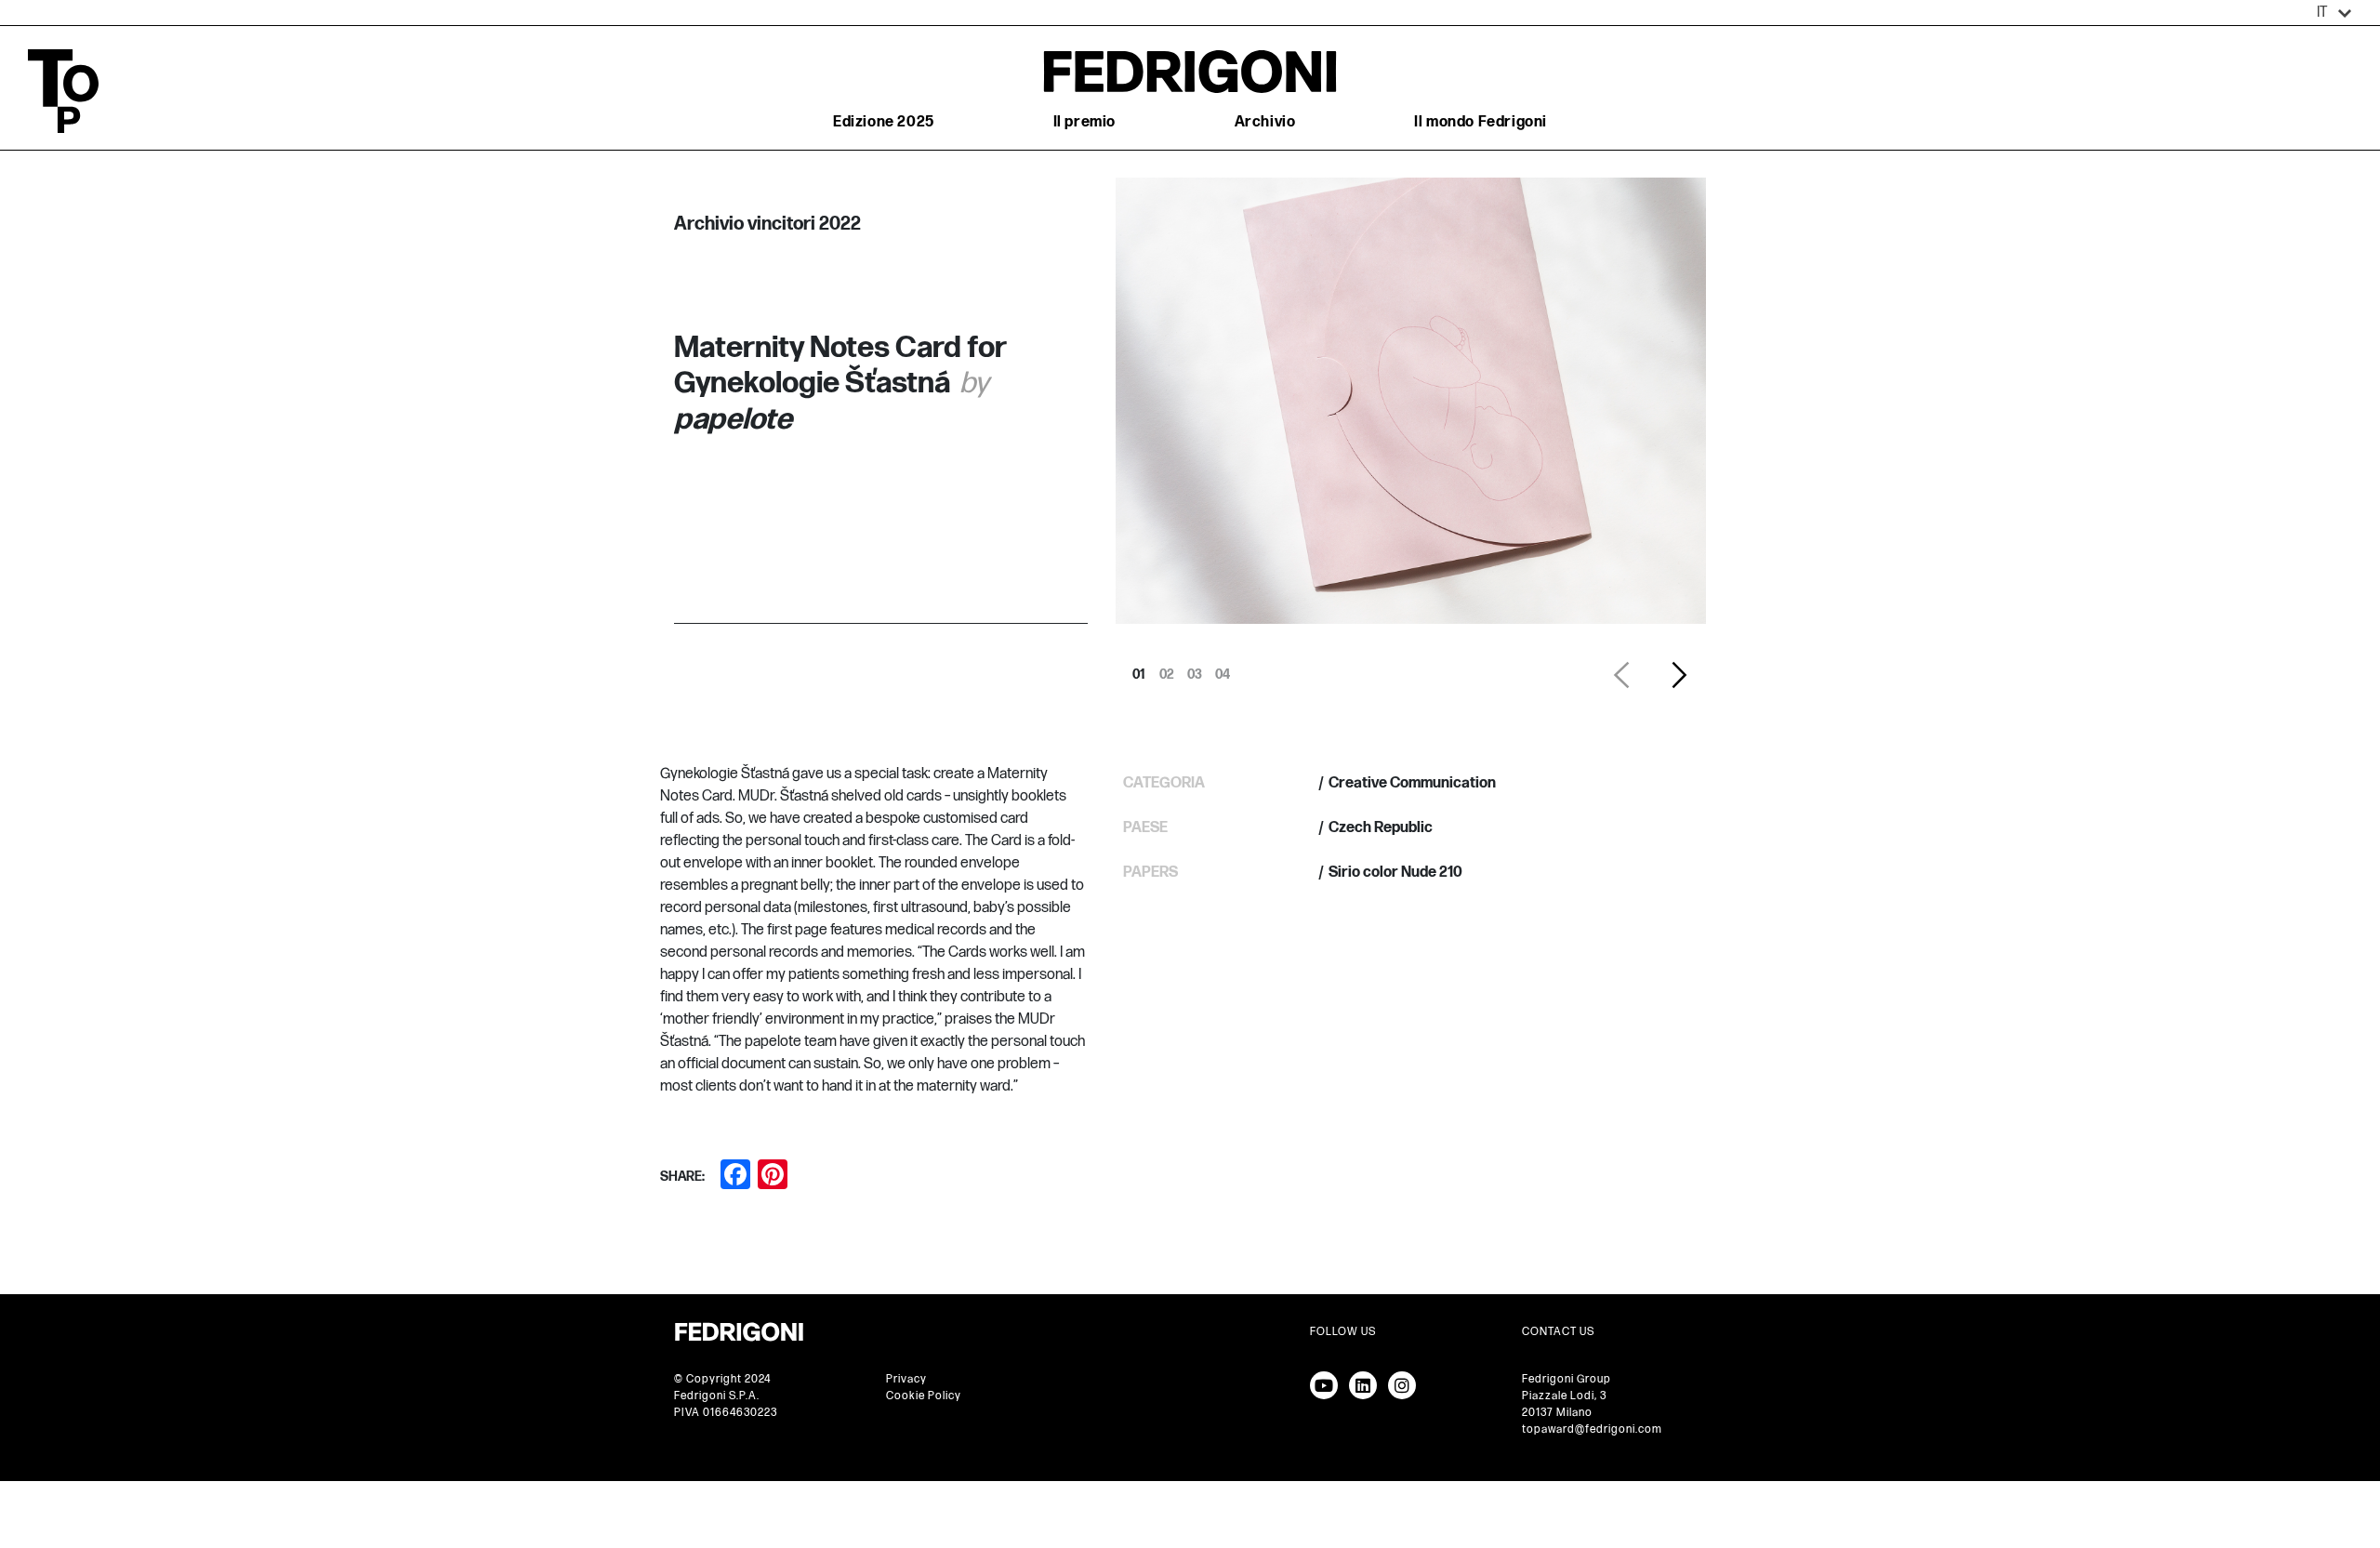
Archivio (1265, 122)
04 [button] (1223, 669)
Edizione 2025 (884, 122)
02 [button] (1167, 669)
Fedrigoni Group (1567, 1379)
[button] (2334, 13)
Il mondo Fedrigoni (1481, 122)
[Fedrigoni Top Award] (1190, 71)
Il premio (1084, 122)
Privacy (906, 1379)
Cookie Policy (924, 1396)
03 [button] (1195, 669)
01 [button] (1139, 669)
